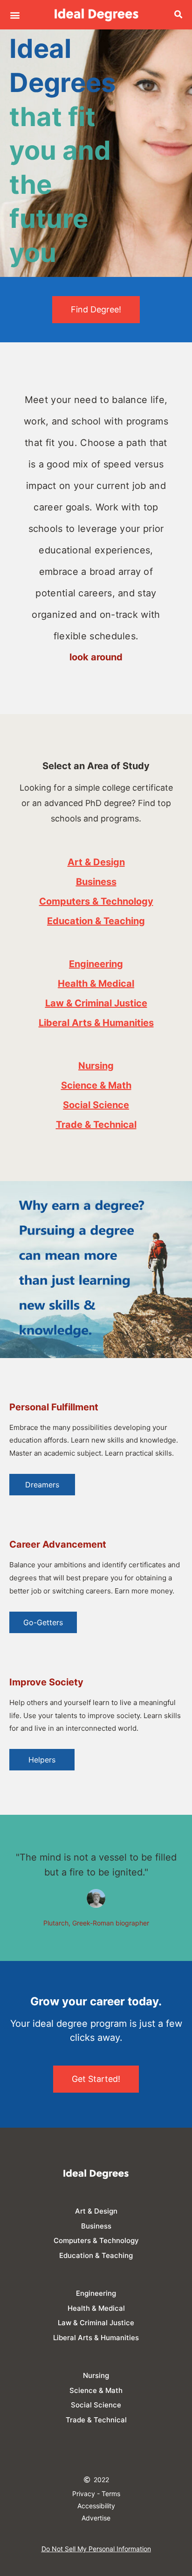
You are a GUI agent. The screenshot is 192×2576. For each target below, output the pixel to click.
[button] (15, 15)
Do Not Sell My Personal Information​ (96, 2549)
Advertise (96, 2518)
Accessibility (96, 2506)
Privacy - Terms (96, 2494)
